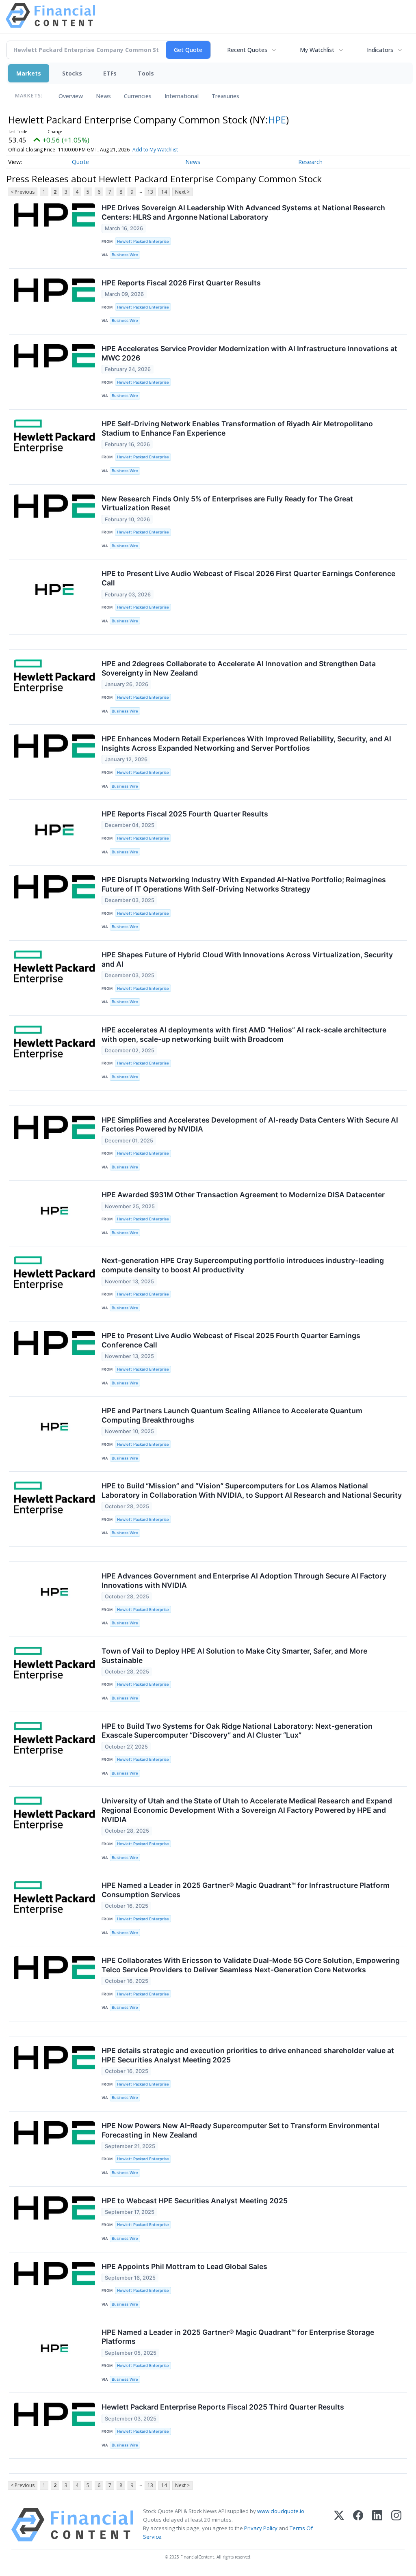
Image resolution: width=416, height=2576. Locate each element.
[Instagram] (396, 2525)
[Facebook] (358, 2525)
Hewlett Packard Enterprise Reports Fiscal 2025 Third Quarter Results (223, 2407)
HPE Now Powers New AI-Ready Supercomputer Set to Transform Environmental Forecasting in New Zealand (240, 2130)
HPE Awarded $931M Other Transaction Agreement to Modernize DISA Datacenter (243, 1195)
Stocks (72, 73)
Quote (80, 162)
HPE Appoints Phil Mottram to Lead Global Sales (184, 2266)
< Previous (23, 192)
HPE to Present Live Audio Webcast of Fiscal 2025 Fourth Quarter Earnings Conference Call (231, 1340)
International (182, 96)
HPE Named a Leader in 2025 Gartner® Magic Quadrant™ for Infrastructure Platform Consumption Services (246, 1890)
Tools (146, 73)
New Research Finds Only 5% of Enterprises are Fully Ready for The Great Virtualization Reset (227, 503)
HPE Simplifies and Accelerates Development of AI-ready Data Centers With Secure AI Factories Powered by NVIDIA (250, 1125)
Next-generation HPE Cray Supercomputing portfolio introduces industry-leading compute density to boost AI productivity (243, 1265)
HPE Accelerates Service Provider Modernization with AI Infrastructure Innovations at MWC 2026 (249, 353)
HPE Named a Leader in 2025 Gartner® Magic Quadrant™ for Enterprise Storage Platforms (238, 2337)
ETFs (110, 73)
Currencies (138, 96)
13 (150, 192)
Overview (71, 96)
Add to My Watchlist (155, 150)
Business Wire (125, 255)
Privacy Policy (261, 2528)
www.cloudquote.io (281, 2511)
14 (164, 192)
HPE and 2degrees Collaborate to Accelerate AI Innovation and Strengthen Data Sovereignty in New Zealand (239, 668)
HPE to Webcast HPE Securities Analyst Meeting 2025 (195, 2201)
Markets (29, 73)
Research (310, 162)
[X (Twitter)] (339, 2525)
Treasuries (225, 96)
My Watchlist (317, 50)
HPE (277, 120)
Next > (182, 192)
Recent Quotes (247, 50)
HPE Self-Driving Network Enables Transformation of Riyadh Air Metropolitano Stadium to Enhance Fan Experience (237, 428)
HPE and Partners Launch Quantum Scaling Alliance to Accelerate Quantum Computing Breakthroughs (232, 1415)
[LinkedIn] (377, 2525)
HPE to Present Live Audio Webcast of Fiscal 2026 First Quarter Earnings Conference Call (248, 578)
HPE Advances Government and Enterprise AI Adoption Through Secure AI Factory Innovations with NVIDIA (244, 1581)
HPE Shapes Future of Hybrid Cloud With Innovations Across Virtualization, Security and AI (247, 959)
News (103, 96)
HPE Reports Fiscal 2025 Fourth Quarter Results (185, 814)
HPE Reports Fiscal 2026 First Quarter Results (181, 283)
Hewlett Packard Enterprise (143, 241)
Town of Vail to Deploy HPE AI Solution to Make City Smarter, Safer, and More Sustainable (234, 1656)
